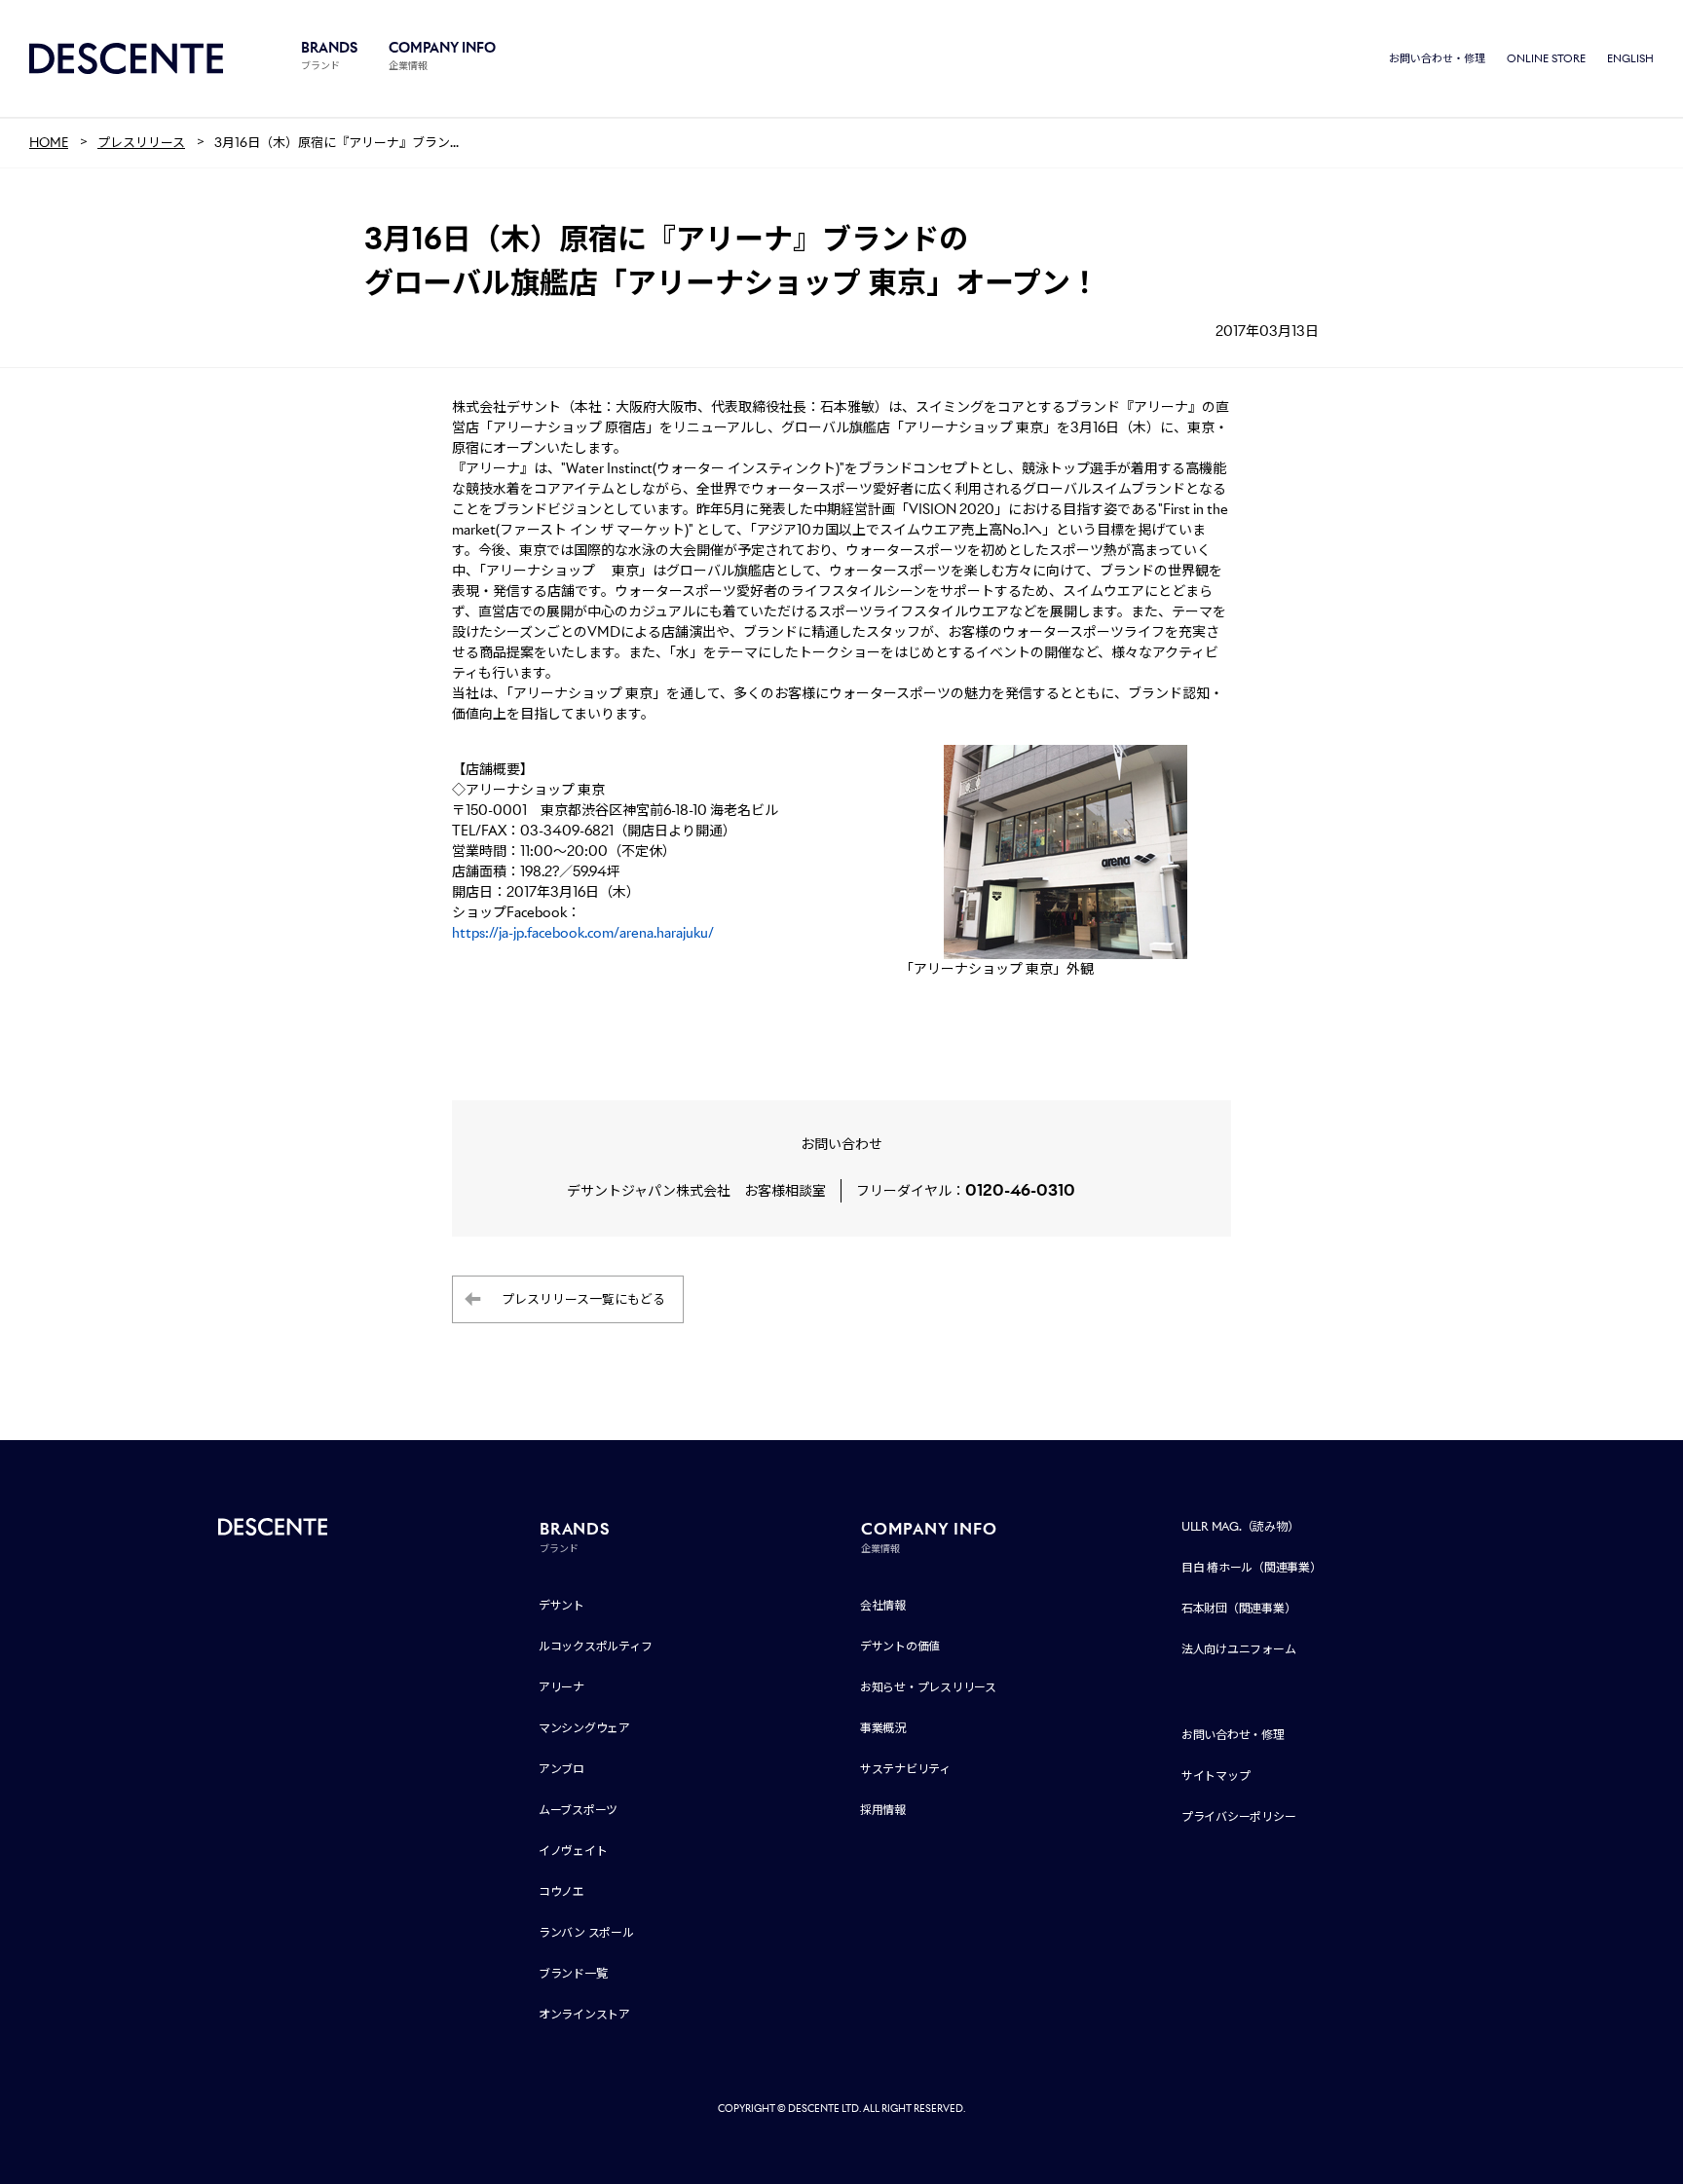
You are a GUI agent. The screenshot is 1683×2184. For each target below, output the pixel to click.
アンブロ (561, 1769)
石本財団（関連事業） (1239, 1608)
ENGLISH (1630, 58)
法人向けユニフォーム (1239, 1649)
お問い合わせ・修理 (1437, 58)
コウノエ (561, 1891)
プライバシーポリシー (1239, 1816)
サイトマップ (1216, 1776)
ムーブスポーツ (578, 1810)
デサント (561, 1605)
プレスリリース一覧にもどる (583, 1299)
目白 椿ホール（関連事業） (1252, 1567)
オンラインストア (584, 2014)
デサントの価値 (900, 1646)
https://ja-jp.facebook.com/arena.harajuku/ (583, 933)
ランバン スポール (586, 1932)
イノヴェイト (573, 1851)
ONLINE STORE (1546, 58)
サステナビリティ (905, 1769)
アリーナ (561, 1687)
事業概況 (883, 1728)
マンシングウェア (584, 1728)
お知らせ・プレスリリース (928, 1687)
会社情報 (883, 1605)
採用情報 (883, 1810)
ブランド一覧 (573, 1973)
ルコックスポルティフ (596, 1646)
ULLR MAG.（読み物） (1240, 1526)
